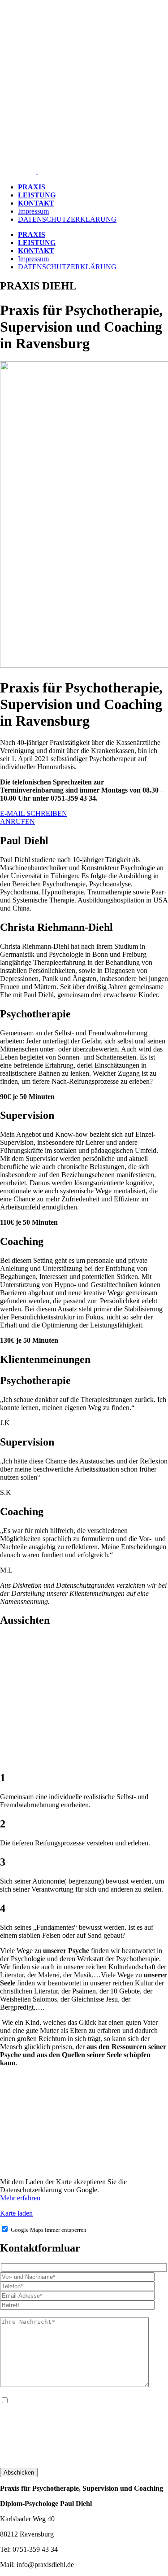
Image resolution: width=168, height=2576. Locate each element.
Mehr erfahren (20, 2198)
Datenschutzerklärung (31, 2456)
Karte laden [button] (16, 2213)
